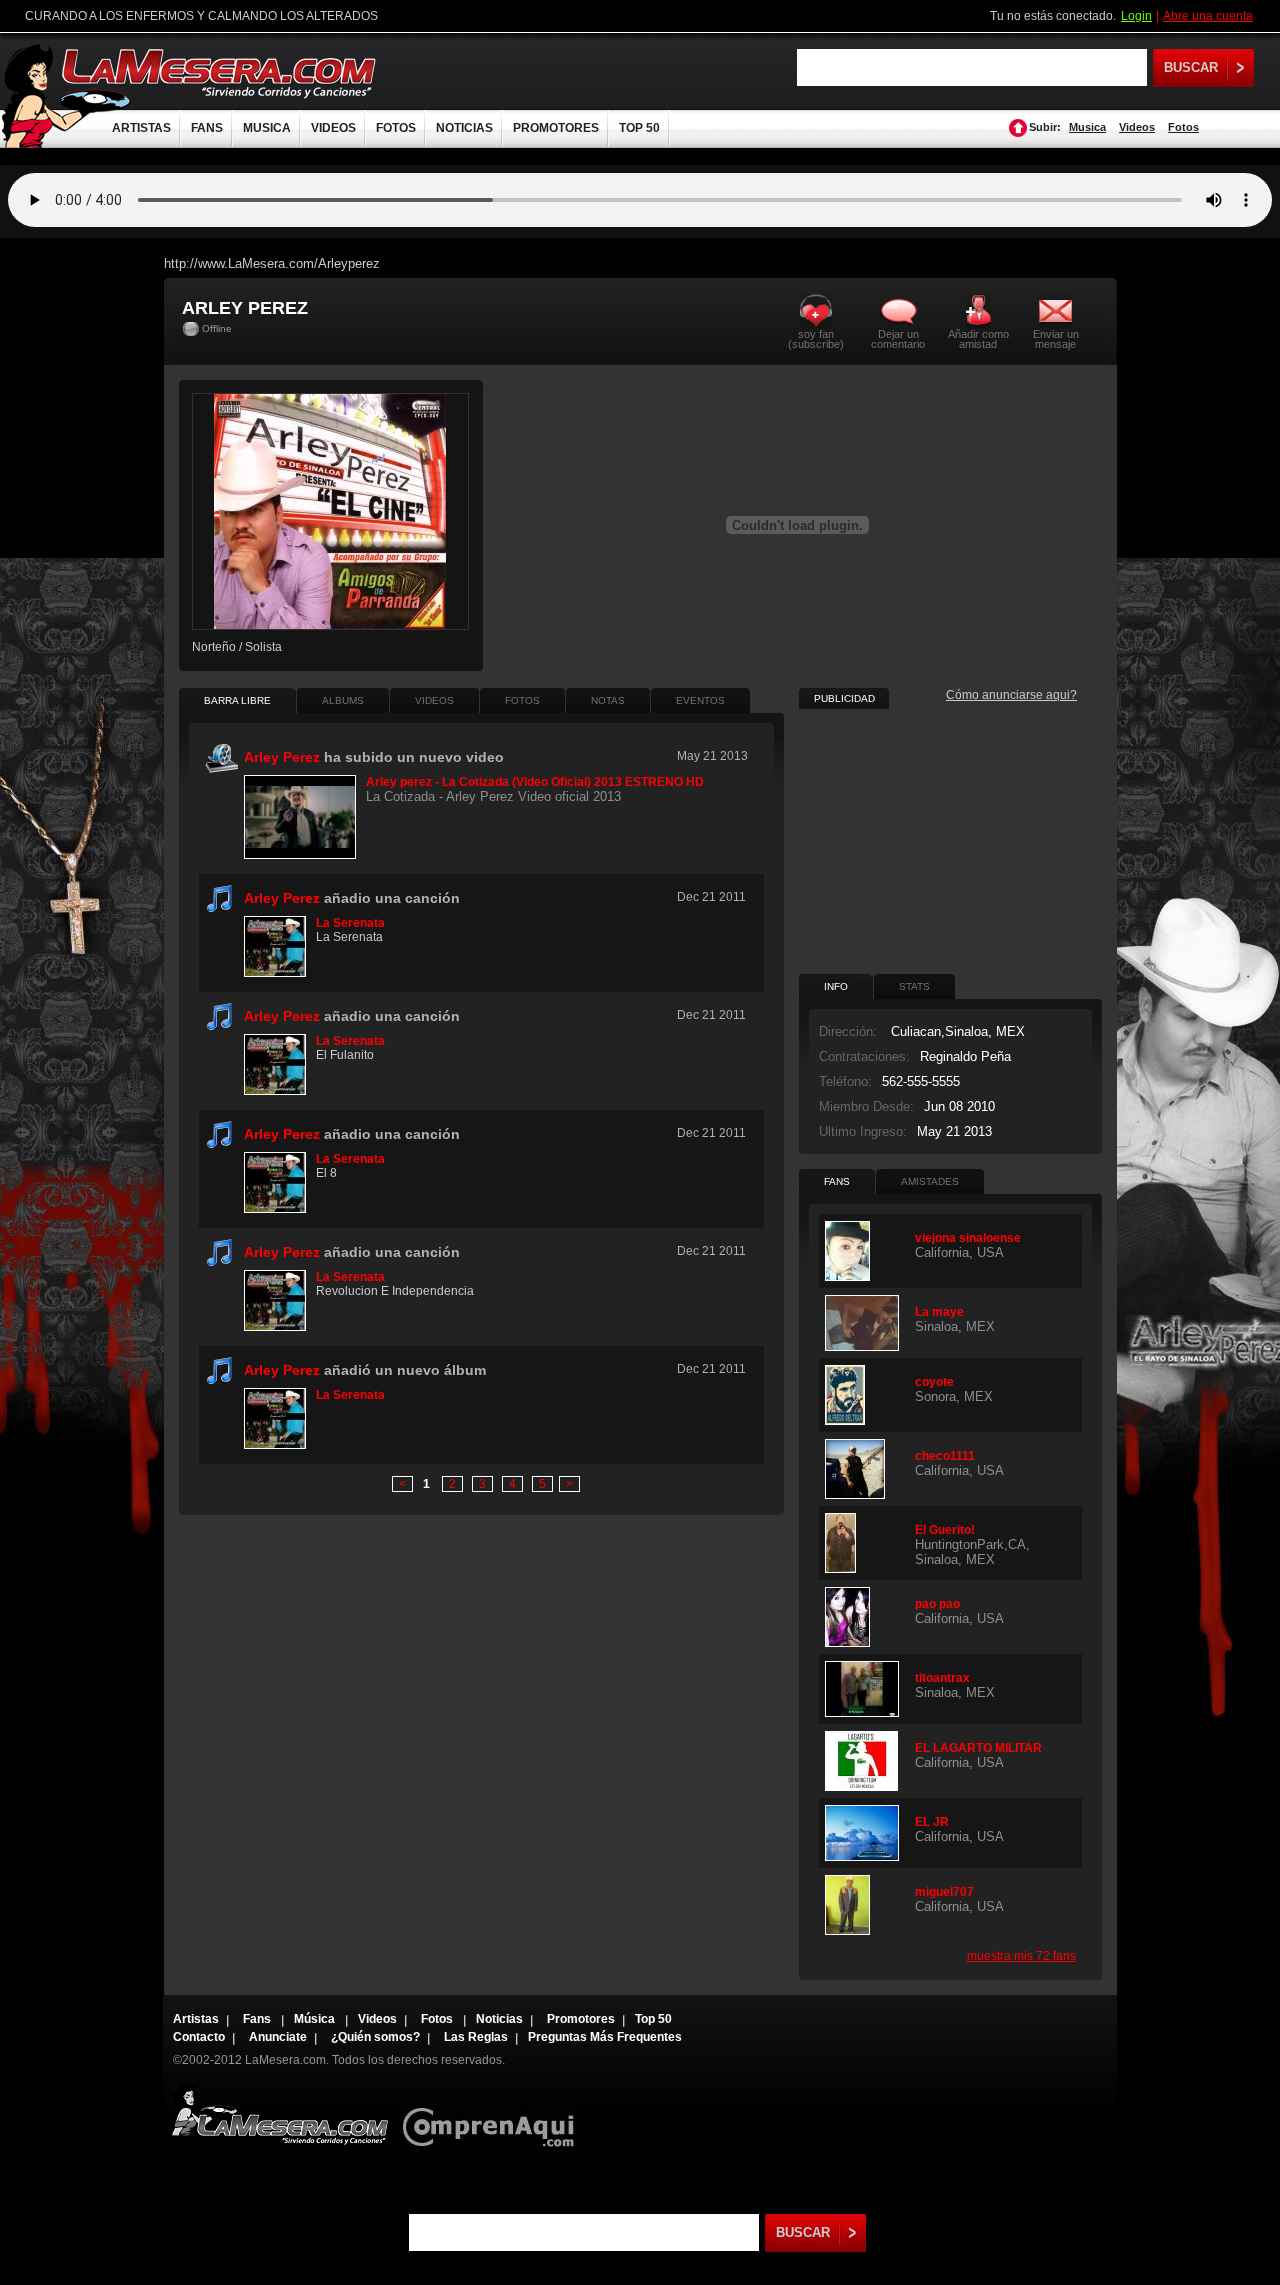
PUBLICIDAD (844, 698)
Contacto (199, 2037)
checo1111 (945, 1456)
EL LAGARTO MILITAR (978, 1748)
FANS (207, 128)
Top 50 (653, 2019)
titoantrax (942, 1678)
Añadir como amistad (978, 338)
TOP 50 (639, 128)
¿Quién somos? (375, 2037)
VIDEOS (333, 128)
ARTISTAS (141, 128)
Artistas (196, 2019)
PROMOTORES (556, 128)
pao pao (937, 1604)
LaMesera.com (220, 72)
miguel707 (944, 1892)
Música (316, 2019)
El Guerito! (945, 1530)
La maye (939, 1312)
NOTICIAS (464, 128)
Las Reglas (476, 2037)
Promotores (581, 2019)
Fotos (1183, 127)
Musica (1087, 127)
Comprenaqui (493, 2113)
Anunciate (278, 2037)
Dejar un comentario (898, 339)
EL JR (932, 1822)
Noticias (499, 2019)
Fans (258, 2019)
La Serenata (350, 923)
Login (1136, 16)
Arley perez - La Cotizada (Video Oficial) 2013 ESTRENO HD (535, 782)
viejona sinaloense (968, 1238)
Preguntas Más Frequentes (605, 2037)
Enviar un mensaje (1056, 338)
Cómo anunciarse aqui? (1011, 695)
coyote (934, 1382)
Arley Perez (282, 898)
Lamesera (279, 2113)
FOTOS (396, 128)
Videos (1137, 127)
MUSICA (267, 128)
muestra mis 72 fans (1021, 1956)
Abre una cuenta (1208, 16)
